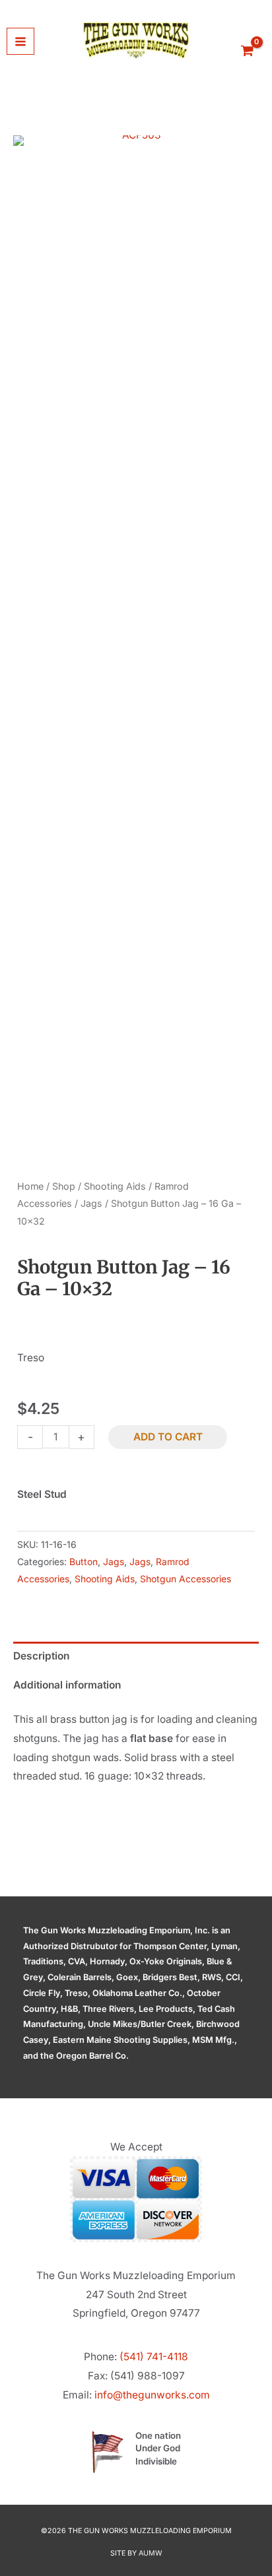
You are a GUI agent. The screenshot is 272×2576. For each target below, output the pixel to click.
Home (30, 1186)
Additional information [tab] (67, 1685)
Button (84, 1562)
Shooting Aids (115, 1186)
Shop (64, 1186)
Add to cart (168, 1437)
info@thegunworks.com (152, 2395)
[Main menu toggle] (20, 42)
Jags (91, 1203)
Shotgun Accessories (186, 1579)
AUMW (151, 2553)
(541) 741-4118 (154, 2357)
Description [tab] (41, 1656)
